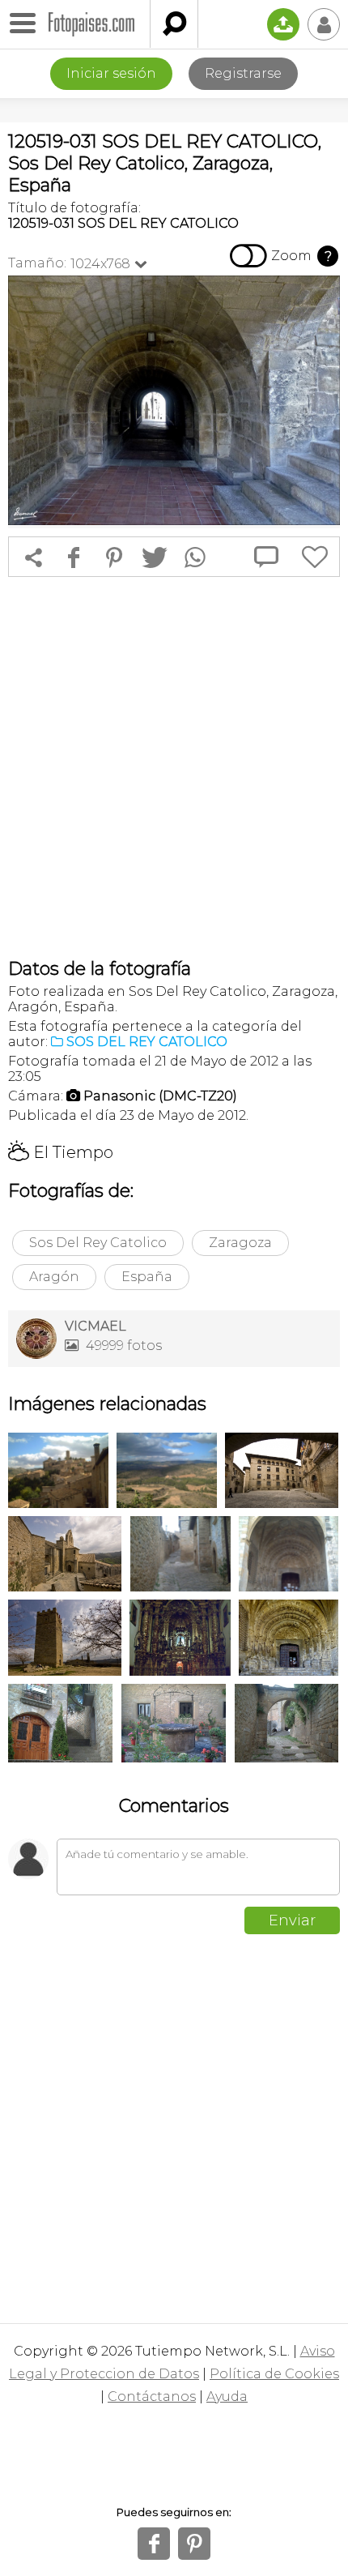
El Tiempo (61, 1152)
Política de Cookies (274, 2374)
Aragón (54, 1277)
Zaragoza (240, 1243)
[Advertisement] (174, 767)
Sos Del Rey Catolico (98, 1243)
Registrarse (243, 73)
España (147, 1277)
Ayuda (227, 2397)
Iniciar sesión (111, 73)
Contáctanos (152, 2397)
